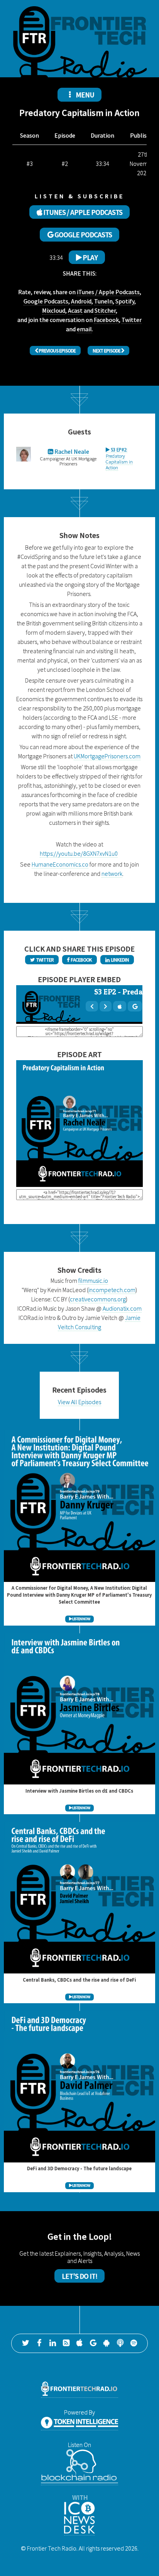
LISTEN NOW (81, 1619)
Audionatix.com (122, 1308)
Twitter (132, 320)
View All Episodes (79, 1402)
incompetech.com (112, 1290)
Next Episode (107, 351)
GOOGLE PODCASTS (83, 235)
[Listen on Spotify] (134, 2343)
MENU (84, 95)
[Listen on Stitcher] (120, 2343)
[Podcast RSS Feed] (66, 2343)
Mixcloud (54, 310)
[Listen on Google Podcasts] (93, 2343)
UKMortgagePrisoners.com (107, 756)
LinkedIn (119, 960)
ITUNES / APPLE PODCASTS (82, 212)
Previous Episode (57, 351)
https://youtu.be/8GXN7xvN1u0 (79, 853)
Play (90, 257)
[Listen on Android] (107, 2343)
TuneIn (103, 301)
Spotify (125, 301)
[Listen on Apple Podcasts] (79, 2343)
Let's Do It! (79, 2276)
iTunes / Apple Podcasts (108, 292)
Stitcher (105, 310)
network (112, 873)
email (84, 329)
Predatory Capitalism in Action (119, 458)
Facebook (106, 320)
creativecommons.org (98, 1299)
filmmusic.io (93, 1280)
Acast (75, 310)
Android (81, 301)
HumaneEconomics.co (60, 864)
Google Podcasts (46, 301)
